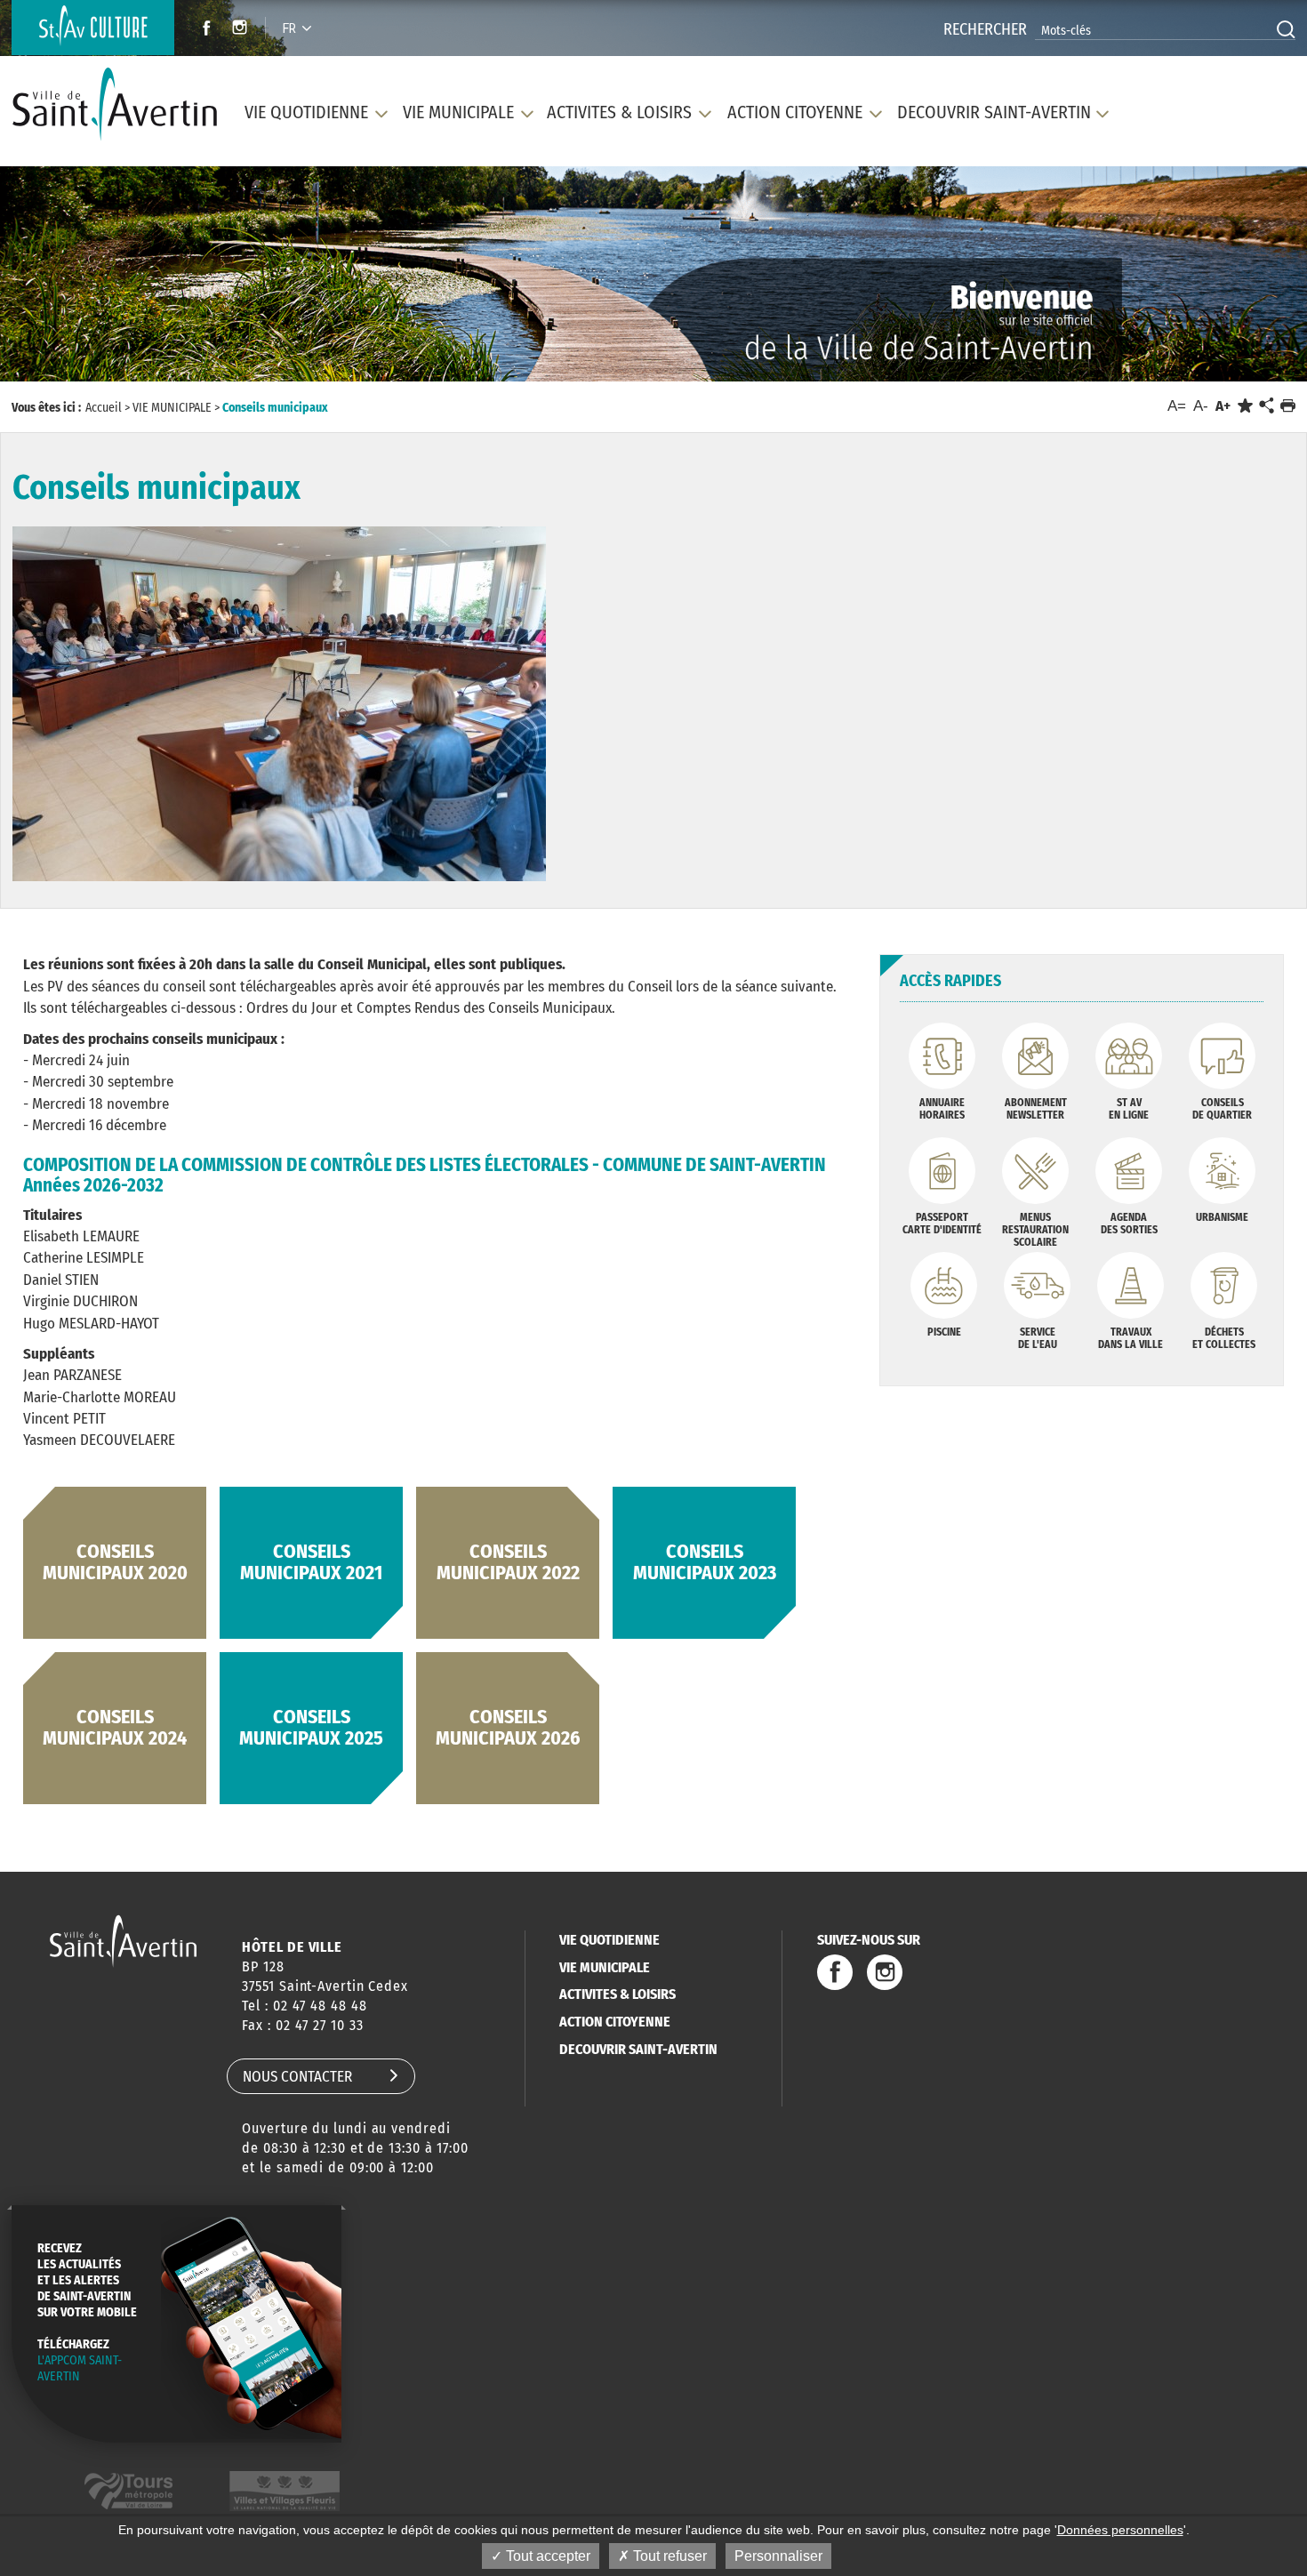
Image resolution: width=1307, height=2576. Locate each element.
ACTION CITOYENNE (615, 2022)
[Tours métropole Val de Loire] (128, 2491)
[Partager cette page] (1266, 406)
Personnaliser (778, 2556)
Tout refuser (668, 2556)
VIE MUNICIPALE (605, 1967)
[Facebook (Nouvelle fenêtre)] (201, 30)
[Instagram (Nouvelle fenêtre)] (242, 30)
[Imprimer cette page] (1288, 406)
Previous (95, 280)
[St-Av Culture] (93, 28)
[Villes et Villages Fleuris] (285, 2491)
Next (1211, 280)
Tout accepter (546, 2556)
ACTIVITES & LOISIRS (617, 1994)
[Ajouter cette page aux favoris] (1245, 406)
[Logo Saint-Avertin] (115, 104)
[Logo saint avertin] (123, 1941)
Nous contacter (297, 2077)
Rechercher (985, 29)
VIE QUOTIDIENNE (609, 1940)
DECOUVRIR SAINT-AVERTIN (638, 2049)
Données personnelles (1120, 2530)
